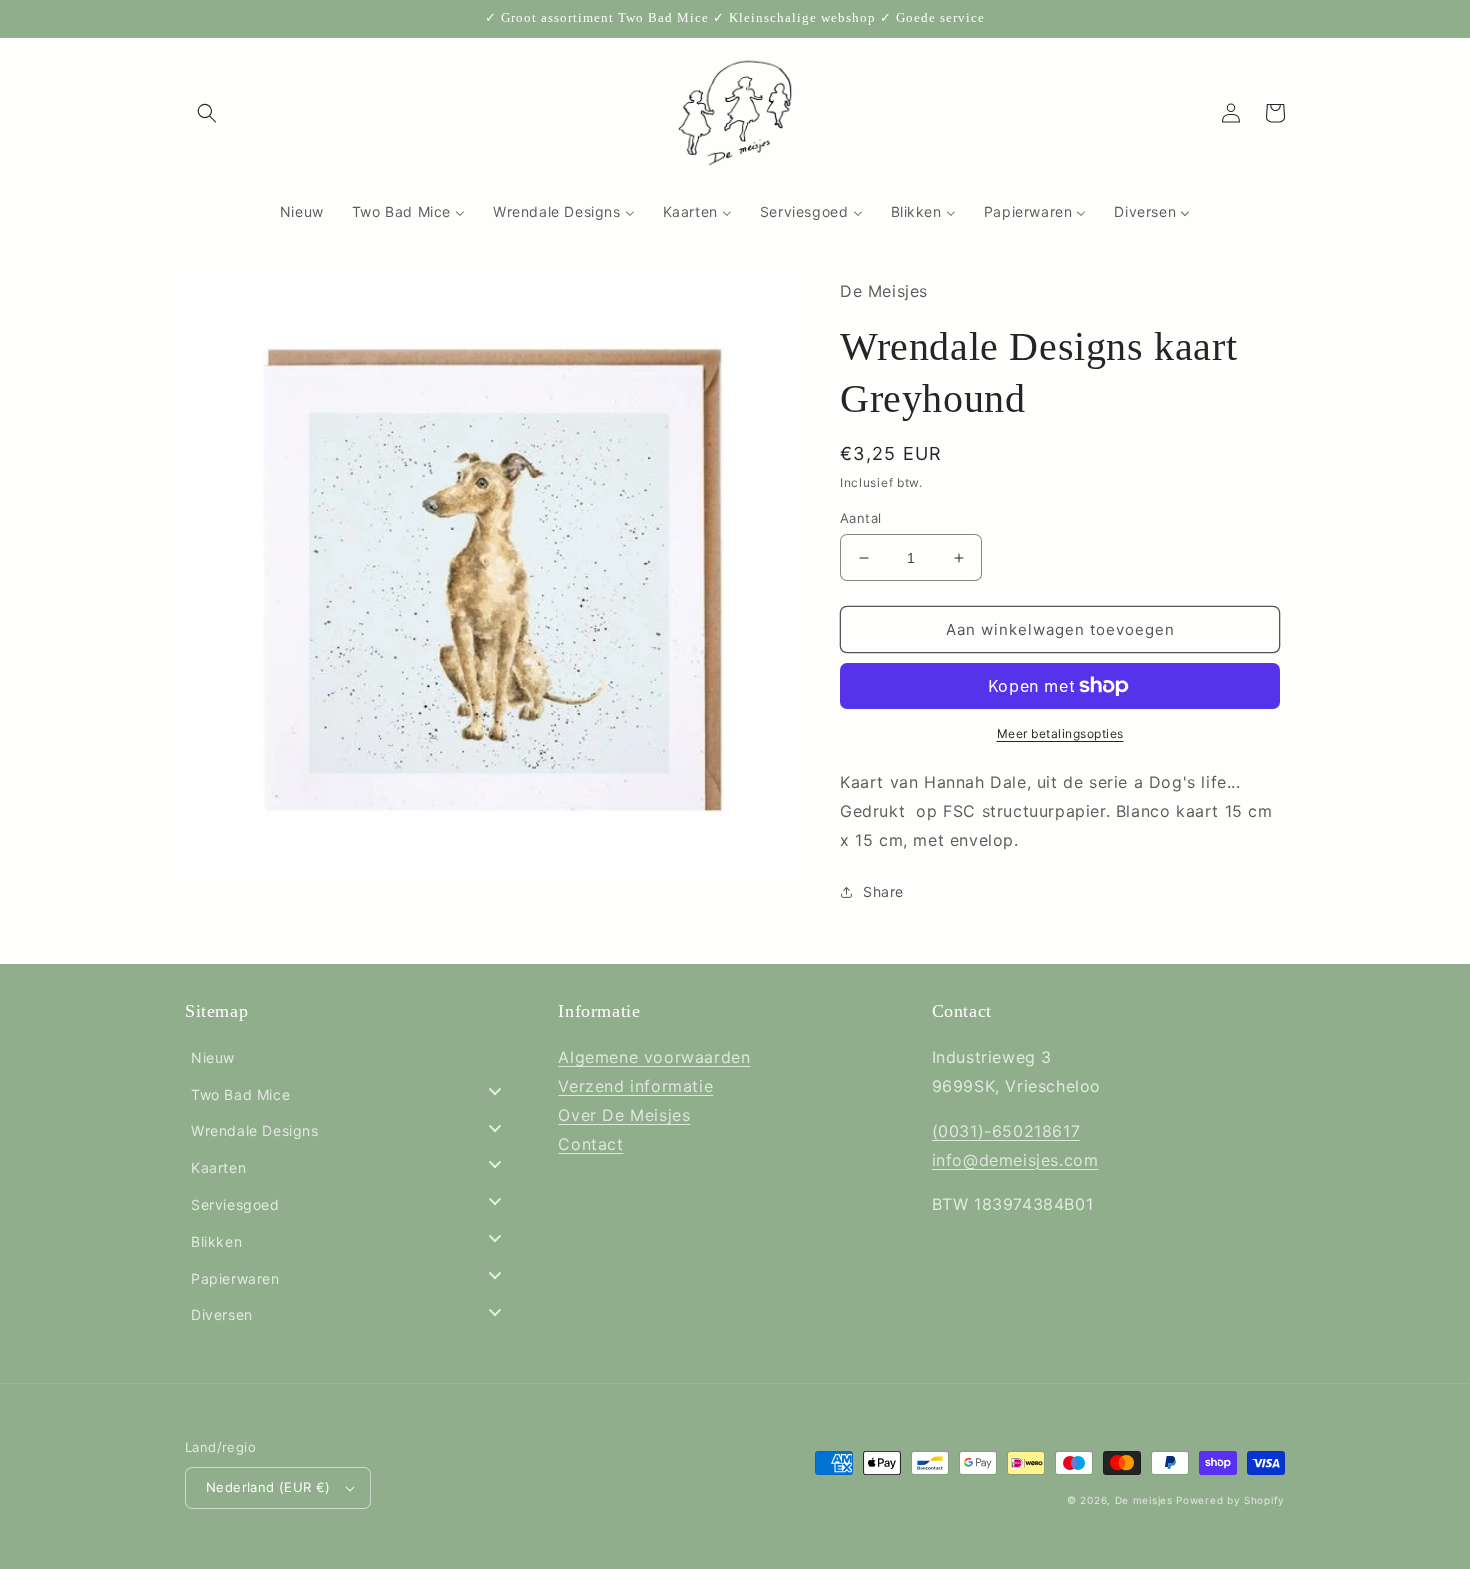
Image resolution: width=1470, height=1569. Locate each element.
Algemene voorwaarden (654, 1057)
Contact (590, 1144)
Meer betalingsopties (1060, 733)
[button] (207, 113)
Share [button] (883, 891)
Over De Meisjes (624, 1115)
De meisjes (1144, 1500)
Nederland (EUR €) (268, 1487)
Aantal (860, 518)
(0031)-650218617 (1006, 1131)
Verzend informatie (635, 1086)
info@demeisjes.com (1015, 1160)
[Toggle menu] (495, 1090)
